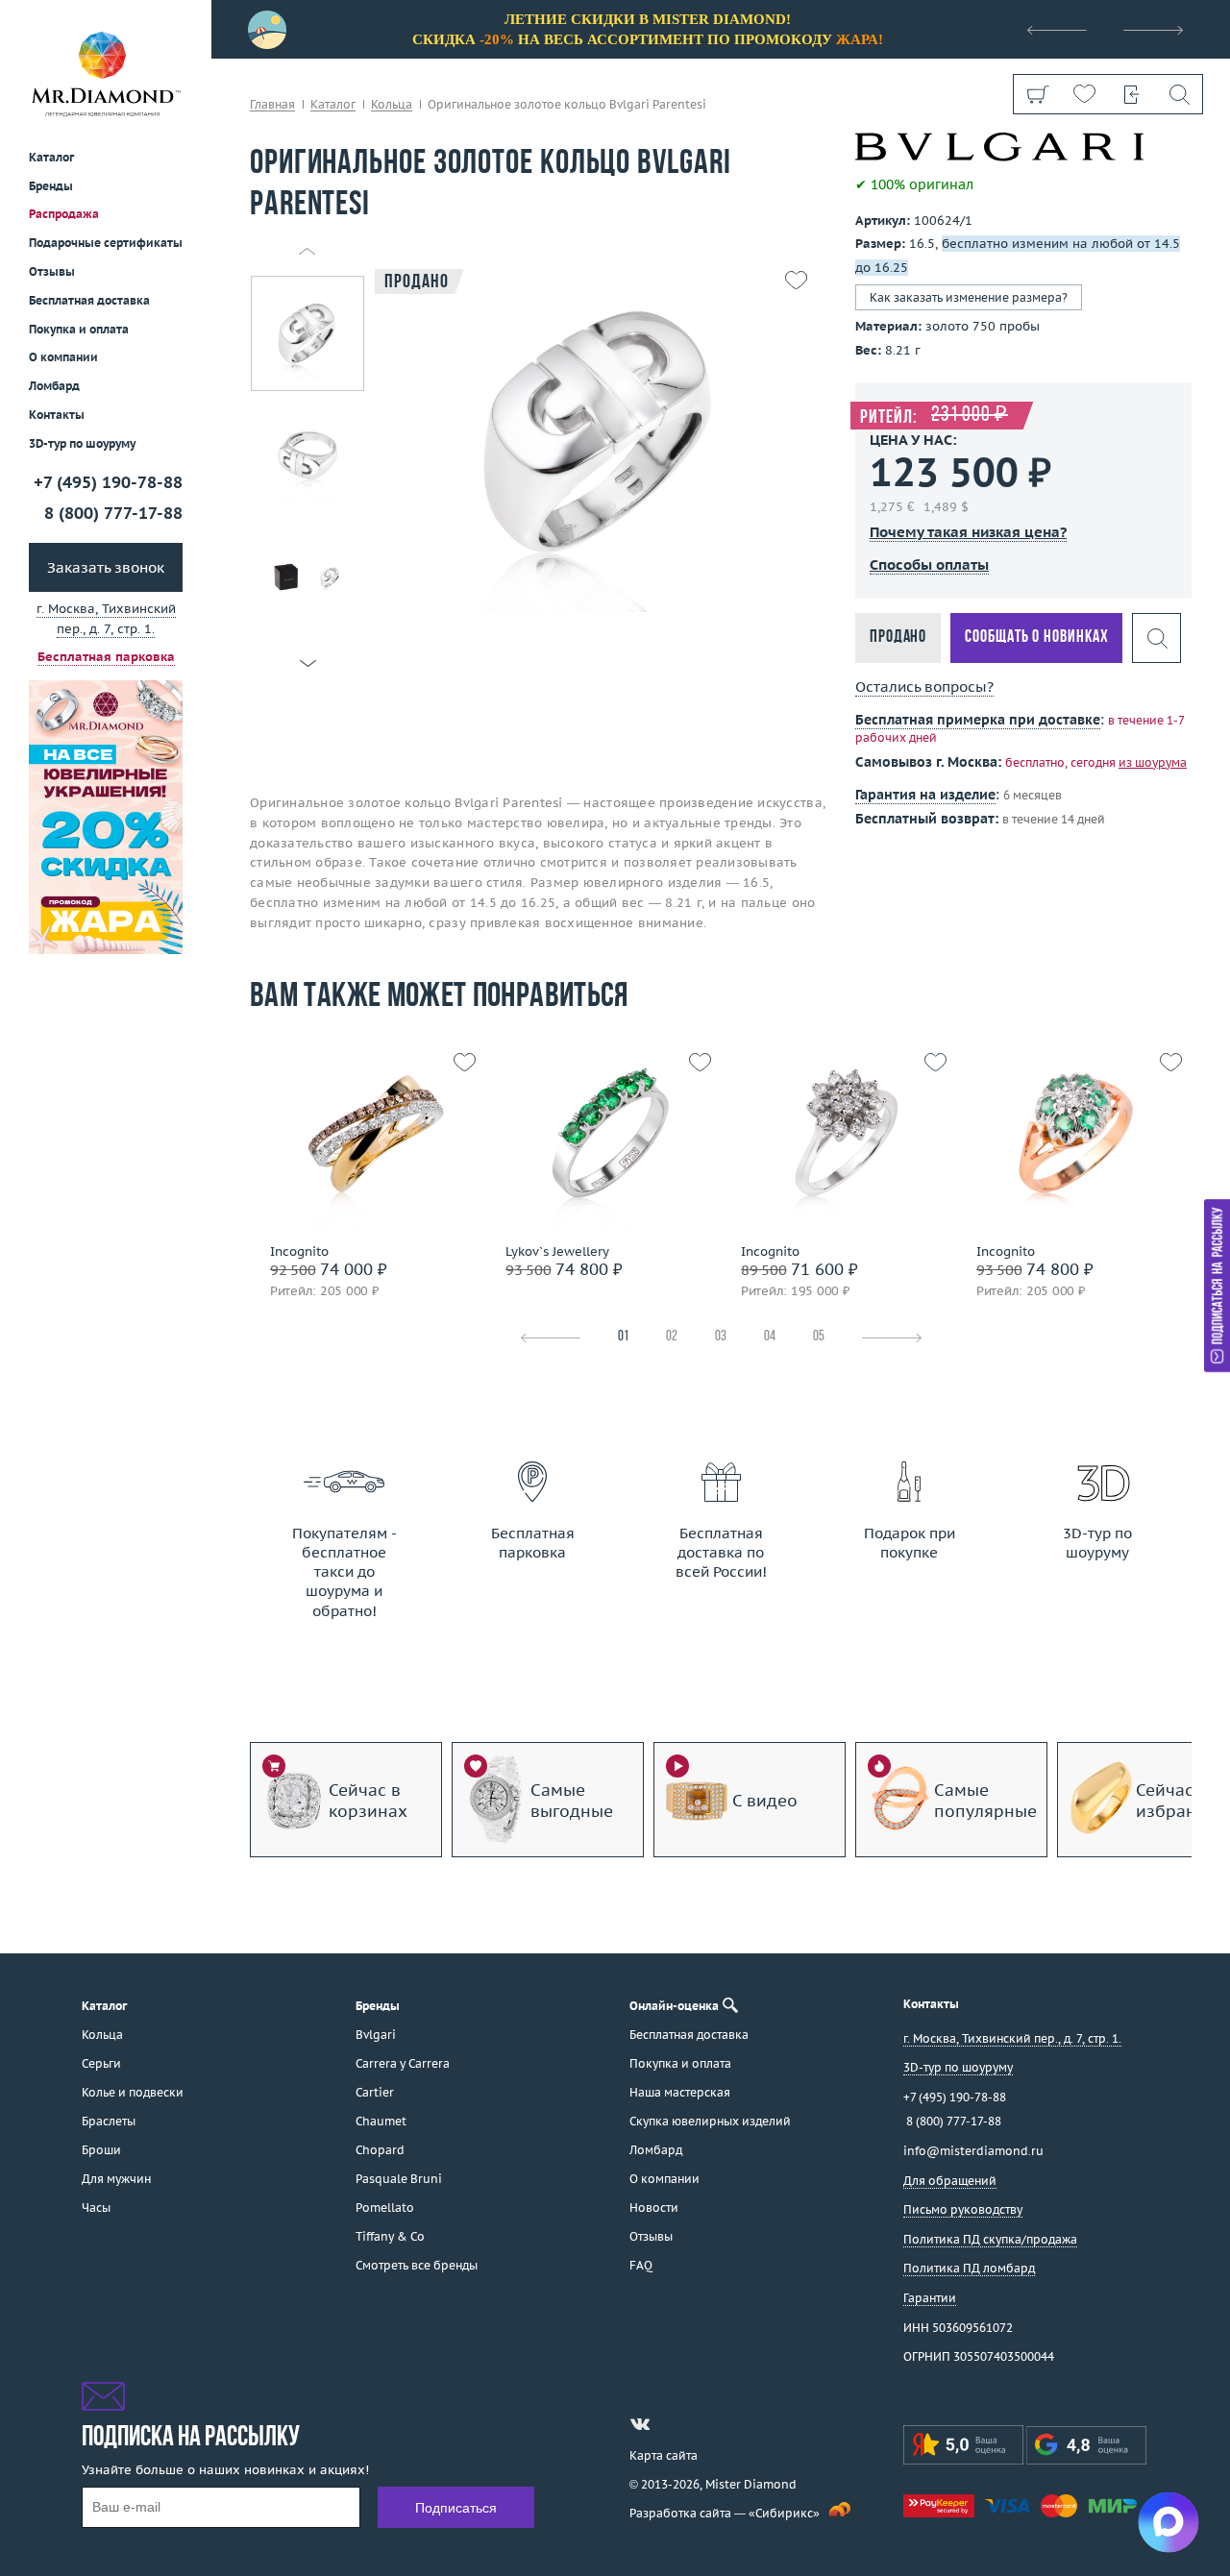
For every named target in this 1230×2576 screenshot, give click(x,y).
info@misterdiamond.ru (973, 2151)
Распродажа (64, 214)
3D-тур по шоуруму (82, 443)
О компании (63, 357)
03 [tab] (721, 1337)
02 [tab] (672, 1337)
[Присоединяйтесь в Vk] (640, 2424)
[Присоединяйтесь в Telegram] (675, 2424)
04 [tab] (770, 1337)
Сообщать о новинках (1036, 638)
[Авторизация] (1132, 94)
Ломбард (54, 386)
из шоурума (1153, 762)
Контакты (57, 415)
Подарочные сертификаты (106, 243)
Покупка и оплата (79, 329)
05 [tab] (819, 1337)
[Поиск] (1179, 94)
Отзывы (52, 271)
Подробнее (363, 1196)
